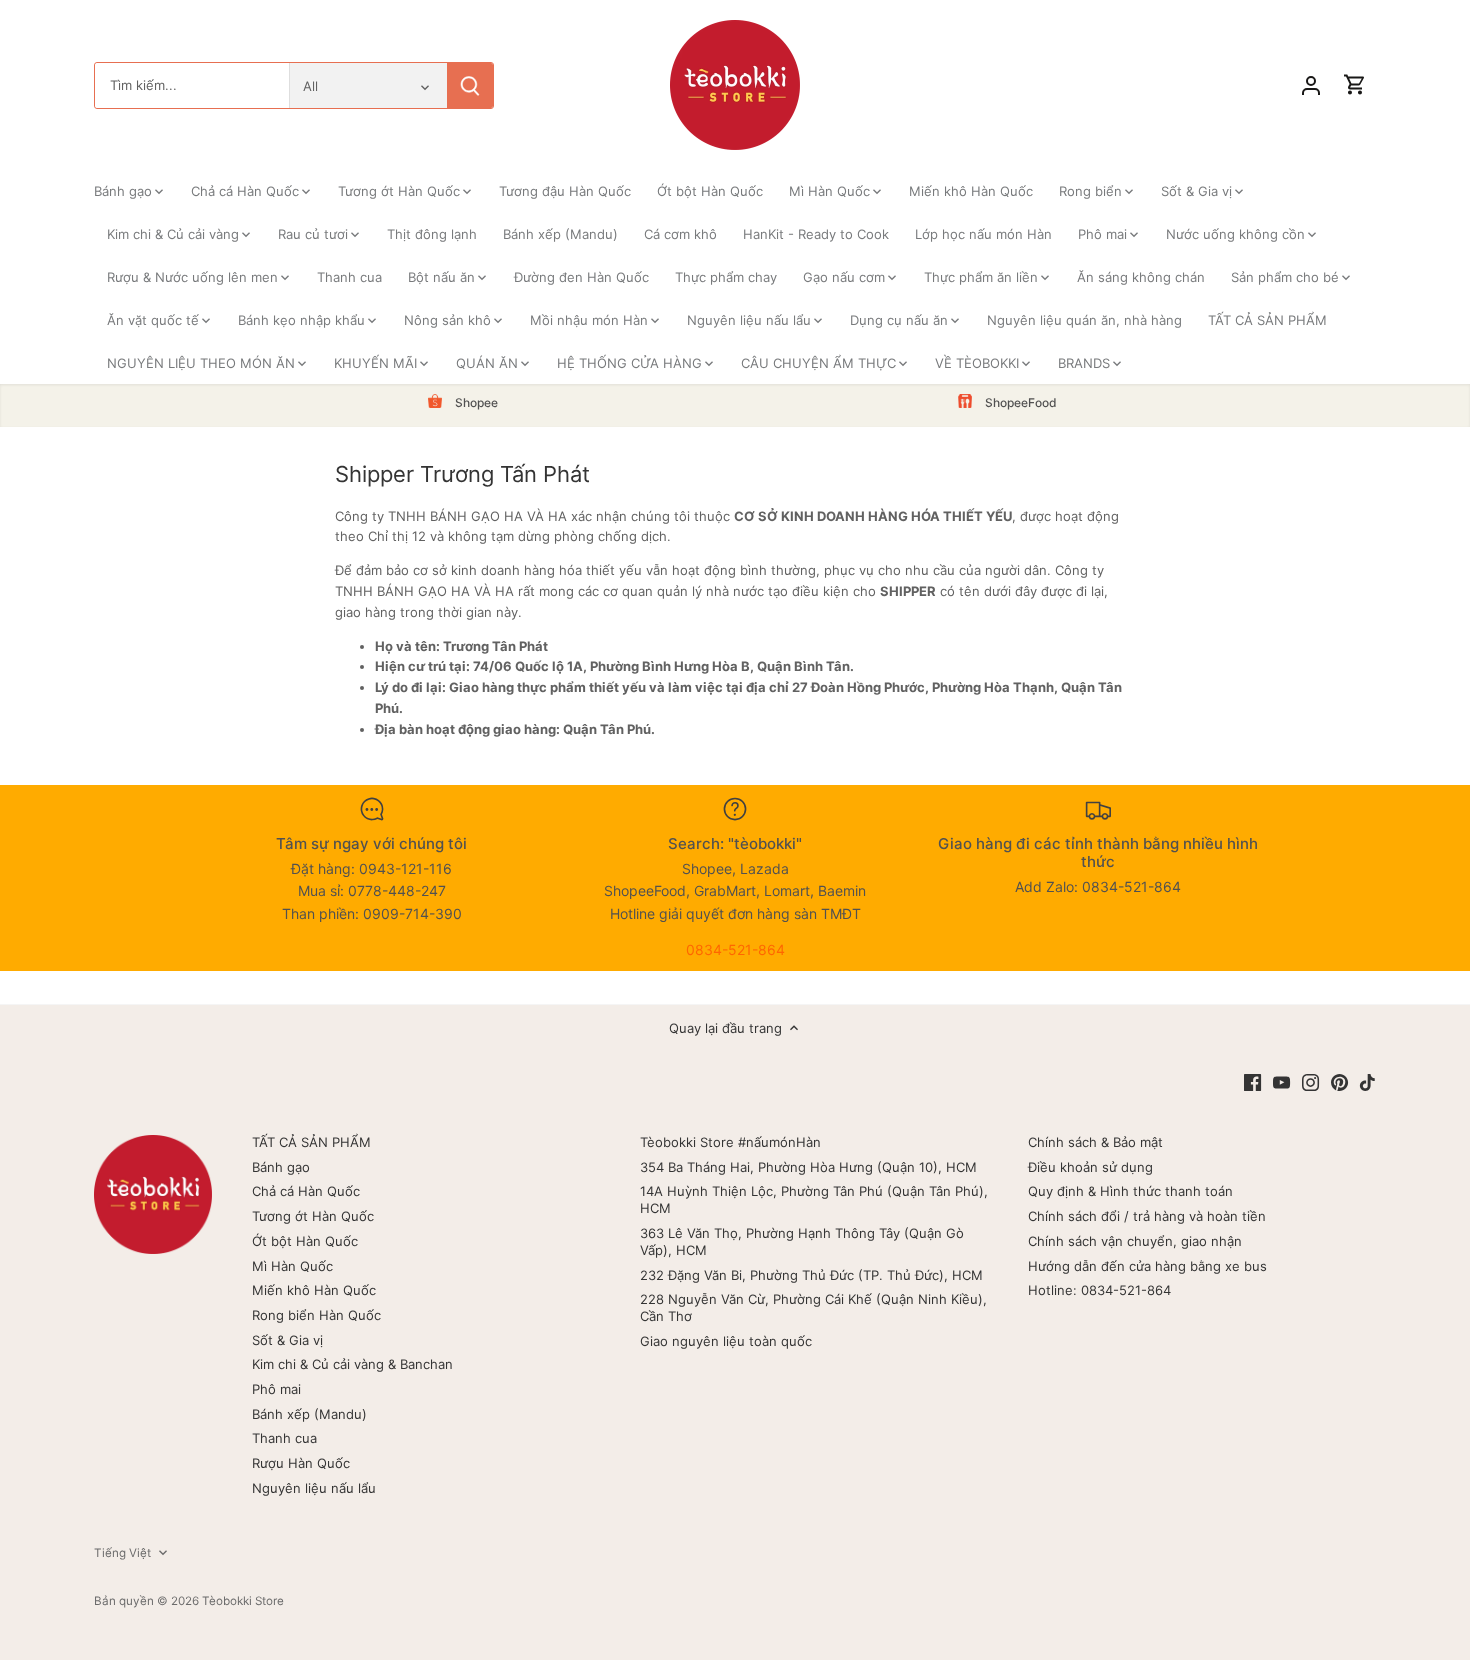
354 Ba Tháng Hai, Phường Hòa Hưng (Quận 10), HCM (808, 1167)
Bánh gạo (281, 1167)
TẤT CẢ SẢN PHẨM (311, 1142)
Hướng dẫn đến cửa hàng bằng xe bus (1147, 1266)
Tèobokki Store (243, 1601)
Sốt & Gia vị (287, 1340)
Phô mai (276, 1389)
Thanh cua (284, 1438)
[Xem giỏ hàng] (1355, 85)
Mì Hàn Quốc (292, 1266)
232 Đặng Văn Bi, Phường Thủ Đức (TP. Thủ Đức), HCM (811, 1275)
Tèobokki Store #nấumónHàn (730, 1142)
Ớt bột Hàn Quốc (305, 1241)
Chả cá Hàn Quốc (306, 1191)
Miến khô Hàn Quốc (314, 1290)
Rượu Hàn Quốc (301, 1463)
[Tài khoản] (1311, 85)
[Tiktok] (1367, 1081)
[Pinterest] (1339, 1081)
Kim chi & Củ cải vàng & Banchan (352, 1364)
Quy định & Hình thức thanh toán (1130, 1191)
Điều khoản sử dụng (1090, 1167)
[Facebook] (1252, 1081)
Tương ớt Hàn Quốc (313, 1216)
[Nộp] (470, 85)
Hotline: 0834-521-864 (1099, 1290)
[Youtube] (1281, 1081)
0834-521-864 (735, 949)
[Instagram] (1310, 1081)
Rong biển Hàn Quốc (316, 1315)
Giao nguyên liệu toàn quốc (726, 1341)
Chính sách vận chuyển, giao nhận (1135, 1241)
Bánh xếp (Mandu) (309, 1414)
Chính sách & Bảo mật (1095, 1142)
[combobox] (192, 85)
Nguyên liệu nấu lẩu (314, 1488)
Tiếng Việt (122, 1553)
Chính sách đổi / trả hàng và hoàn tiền (1147, 1216)
